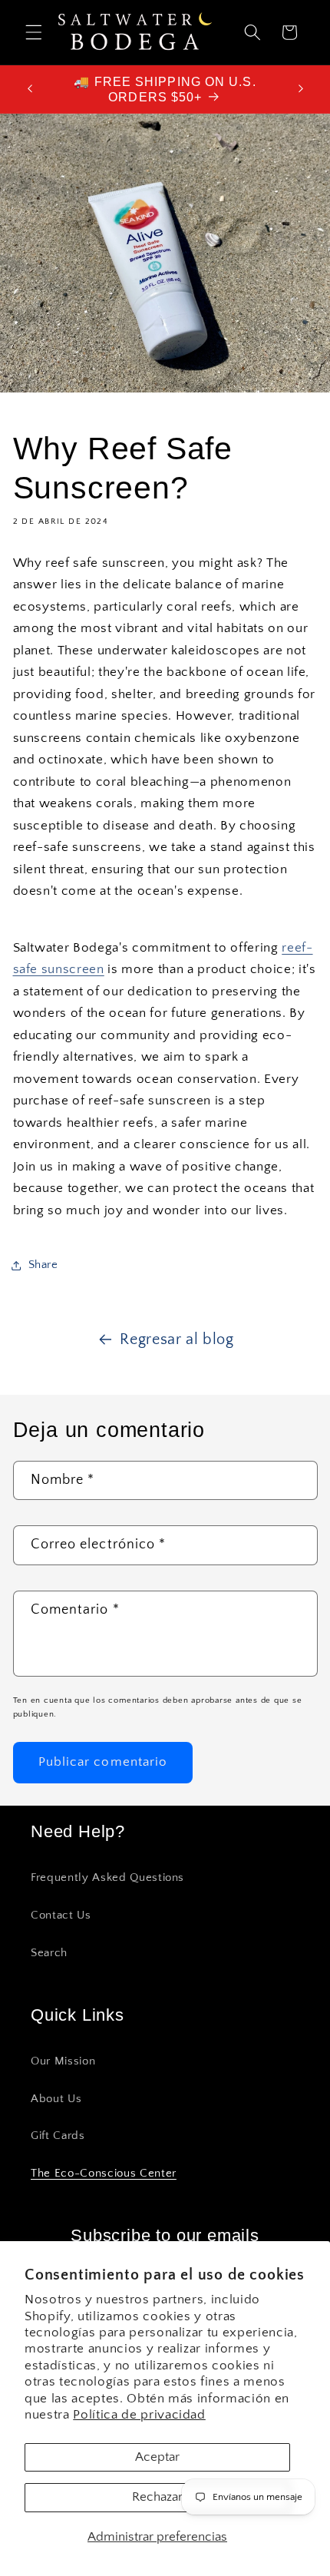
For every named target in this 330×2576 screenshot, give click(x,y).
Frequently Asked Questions (107, 1877)
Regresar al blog (177, 1339)
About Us (56, 2099)
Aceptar (157, 2457)
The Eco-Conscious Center (104, 2173)
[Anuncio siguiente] (301, 89)
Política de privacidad (139, 2415)
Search (49, 1953)
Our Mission (63, 2061)
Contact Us (61, 1915)
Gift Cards (58, 2136)
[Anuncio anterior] (30, 89)
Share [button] (43, 1265)
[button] (34, 32)
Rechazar (157, 2497)
